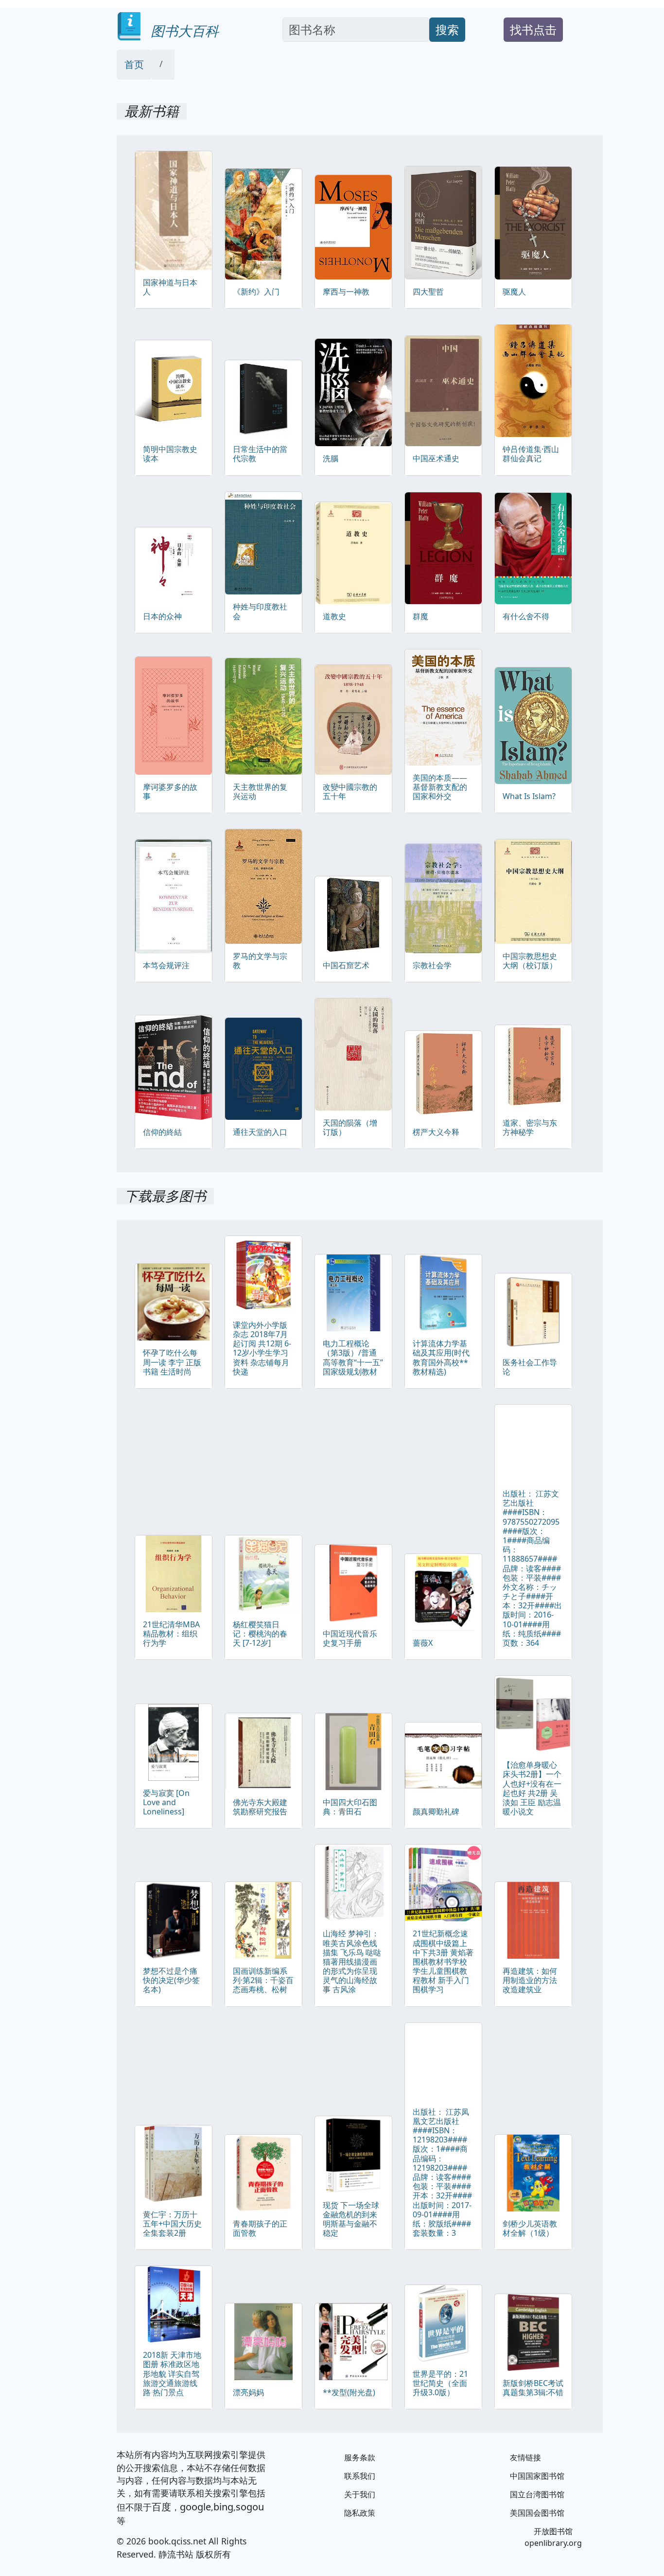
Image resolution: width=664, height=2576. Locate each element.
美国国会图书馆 (537, 2513)
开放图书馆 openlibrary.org (553, 2537)
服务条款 (360, 2457)
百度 (161, 2507)
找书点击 (533, 29)
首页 (134, 64)
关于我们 (360, 2494)
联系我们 (360, 2476)
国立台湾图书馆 (537, 2494)
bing (223, 2507)
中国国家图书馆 (537, 2476)
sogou (250, 2507)
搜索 (447, 29)
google (195, 2507)
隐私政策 (360, 2513)
